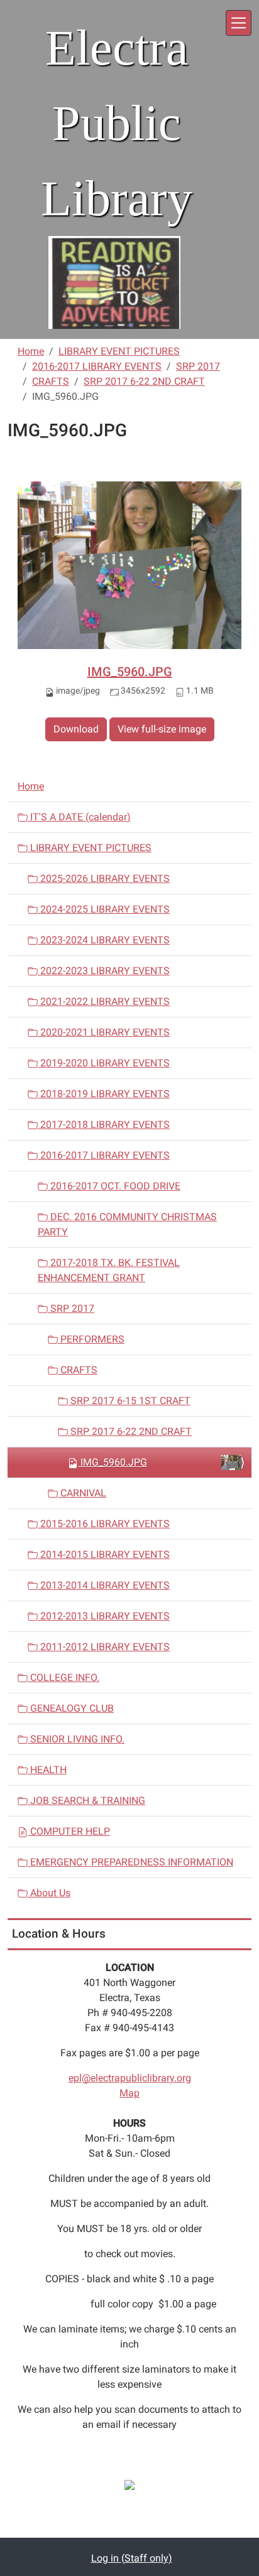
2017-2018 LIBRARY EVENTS (104, 1124)
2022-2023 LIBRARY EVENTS (104, 971)
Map (129, 2093)
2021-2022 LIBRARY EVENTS (104, 1001)
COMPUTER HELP (69, 1831)
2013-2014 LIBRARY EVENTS (104, 1585)
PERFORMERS (91, 1339)
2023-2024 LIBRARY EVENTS (104, 940)
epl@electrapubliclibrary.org (130, 2078)
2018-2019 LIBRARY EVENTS (104, 1094)
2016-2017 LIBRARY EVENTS (97, 366)
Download (76, 729)
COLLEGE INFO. (63, 1677)
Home (31, 351)
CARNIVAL (82, 1493)
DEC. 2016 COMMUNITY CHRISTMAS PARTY (127, 1224)
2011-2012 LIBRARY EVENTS (104, 1647)
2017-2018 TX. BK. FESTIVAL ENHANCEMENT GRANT (109, 1270)
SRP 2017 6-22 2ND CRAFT (144, 381)
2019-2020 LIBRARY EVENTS (104, 1063)
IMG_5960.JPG (130, 672)
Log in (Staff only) (132, 2558)
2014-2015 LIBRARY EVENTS (104, 1554)
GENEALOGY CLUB (71, 1708)
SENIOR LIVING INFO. (76, 1739)
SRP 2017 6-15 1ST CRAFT (129, 1401)
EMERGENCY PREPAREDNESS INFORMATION (130, 1862)
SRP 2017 (198, 366)
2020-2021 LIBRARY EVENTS (104, 1032)
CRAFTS (51, 381)
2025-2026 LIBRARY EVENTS (104, 878)
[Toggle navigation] (239, 23)
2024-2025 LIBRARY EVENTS (104, 909)
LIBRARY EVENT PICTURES (119, 351)
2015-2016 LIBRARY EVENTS (104, 1524)
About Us (49, 1893)
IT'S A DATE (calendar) (79, 817)
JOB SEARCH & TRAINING (86, 1801)
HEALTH (47, 1770)
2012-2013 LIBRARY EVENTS (104, 1616)
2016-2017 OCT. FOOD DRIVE (114, 1186)
